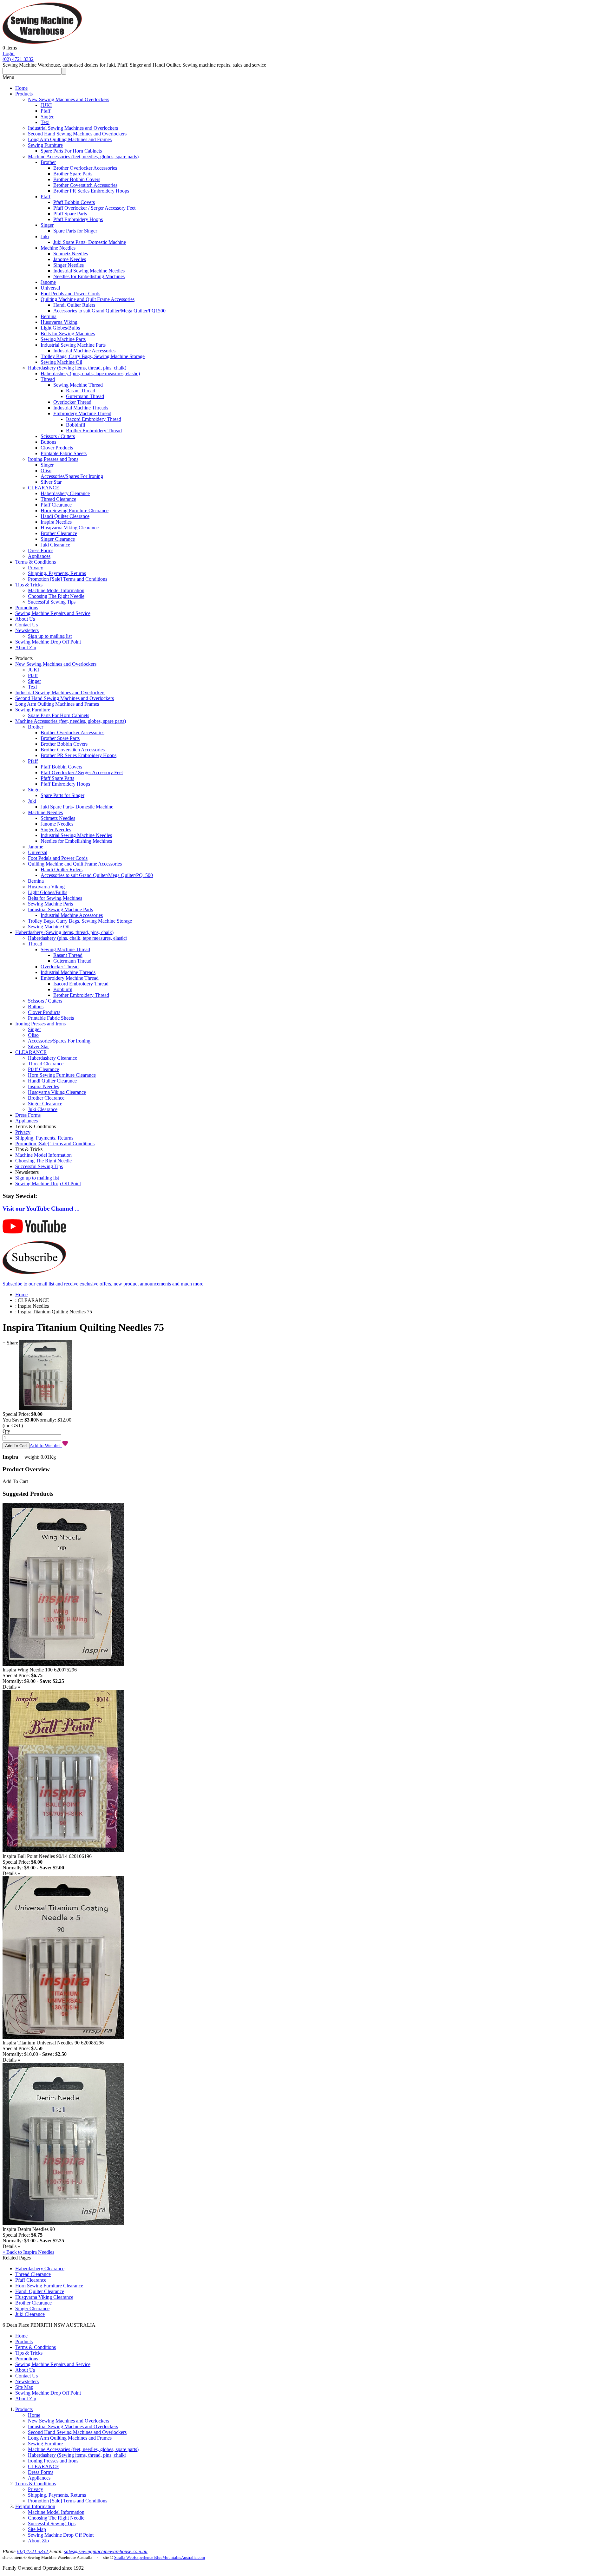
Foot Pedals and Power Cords (70, 294)
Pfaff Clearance (56, 505)
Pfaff (46, 111)
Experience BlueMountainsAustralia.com (169, 2557)
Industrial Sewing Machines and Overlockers (73, 128)
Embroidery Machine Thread (82, 413)
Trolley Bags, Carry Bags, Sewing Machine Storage (93, 356)
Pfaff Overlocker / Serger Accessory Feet (94, 208)
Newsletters (27, 630)
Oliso (46, 471)
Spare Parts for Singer (75, 231)
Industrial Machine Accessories (84, 351)
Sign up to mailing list (50, 636)
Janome (48, 282)
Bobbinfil (75, 425)
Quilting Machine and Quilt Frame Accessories (88, 299)
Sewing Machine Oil (61, 362)
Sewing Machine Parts (63, 339)
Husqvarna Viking (59, 322)
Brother (48, 162)
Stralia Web (124, 2557)
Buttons (48, 442)
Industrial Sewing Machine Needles (89, 271)
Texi (45, 122)
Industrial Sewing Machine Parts (73, 345)
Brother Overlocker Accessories (85, 168)
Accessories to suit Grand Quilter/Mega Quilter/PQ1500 (109, 311)
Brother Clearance (59, 533)
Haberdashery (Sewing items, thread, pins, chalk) (77, 368)
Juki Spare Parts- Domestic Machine (90, 242)
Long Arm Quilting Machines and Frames (70, 139)
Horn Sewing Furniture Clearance (75, 510)
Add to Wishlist (46, 1445)
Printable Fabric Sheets (64, 453)
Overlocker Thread (72, 402)
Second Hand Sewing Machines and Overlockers (77, 134)
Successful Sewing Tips (52, 602)
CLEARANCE (44, 488)
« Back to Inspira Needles (28, 2252)
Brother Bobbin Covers (77, 179)
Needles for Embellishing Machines (89, 276)
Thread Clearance (58, 499)
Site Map (24, 2387)
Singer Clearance (58, 539)
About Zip (26, 647)
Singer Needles (69, 265)
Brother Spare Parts (73, 174)
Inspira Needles (56, 522)
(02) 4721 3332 (18, 59)
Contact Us (26, 625)
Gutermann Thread (85, 396)
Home (21, 88)
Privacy (36, 568)
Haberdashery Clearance (65, 493)
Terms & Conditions (36, 562)
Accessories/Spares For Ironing (72, 476)
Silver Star (51, 482)
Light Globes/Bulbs (60, 328)
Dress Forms (41, 550)
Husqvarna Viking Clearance (70, 528)
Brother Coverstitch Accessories (85, 185)
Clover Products (57, 448)
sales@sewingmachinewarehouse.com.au (106, 2551)
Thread (48, 379)
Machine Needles (58, 248)
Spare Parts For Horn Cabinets (71, 151)
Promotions (27, 608)
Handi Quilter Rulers (74, 305)
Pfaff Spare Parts (70, 214)
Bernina (49, 316)
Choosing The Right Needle (56, 596)
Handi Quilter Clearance (65, 516)
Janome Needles (70, 259)
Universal (50, 288)
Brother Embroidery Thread (94, 431)
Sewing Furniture (45, 145)
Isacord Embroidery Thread (94, 419)
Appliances (39, 556)
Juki (45, 236)
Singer (47, 117)
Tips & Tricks (29, 585)
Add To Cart (15, 1481)
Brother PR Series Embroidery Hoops (91, 191)
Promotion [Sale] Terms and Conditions (68, 579)
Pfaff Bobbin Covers (74, 202)
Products (24, 94)
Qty (6, 1431)
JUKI (46, 105)
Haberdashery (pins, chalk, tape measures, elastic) (90, 373)
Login (9, 53)
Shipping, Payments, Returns (57, 573)
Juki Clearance (55, 545)
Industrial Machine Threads (81, 408)
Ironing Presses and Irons (53, 459)
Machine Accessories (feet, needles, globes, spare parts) (83, 157)
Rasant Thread (81, 391)
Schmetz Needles (71, 254)
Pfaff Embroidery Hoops (78, 219)
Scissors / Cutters (58, 436)
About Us (25, 619)
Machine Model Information (56, 590)
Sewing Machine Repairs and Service (53, 613)
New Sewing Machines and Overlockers (69, 99)
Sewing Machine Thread (78, 385)
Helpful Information (35, 2506)
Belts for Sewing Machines (68, 333)
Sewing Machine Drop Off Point (48, 642)
